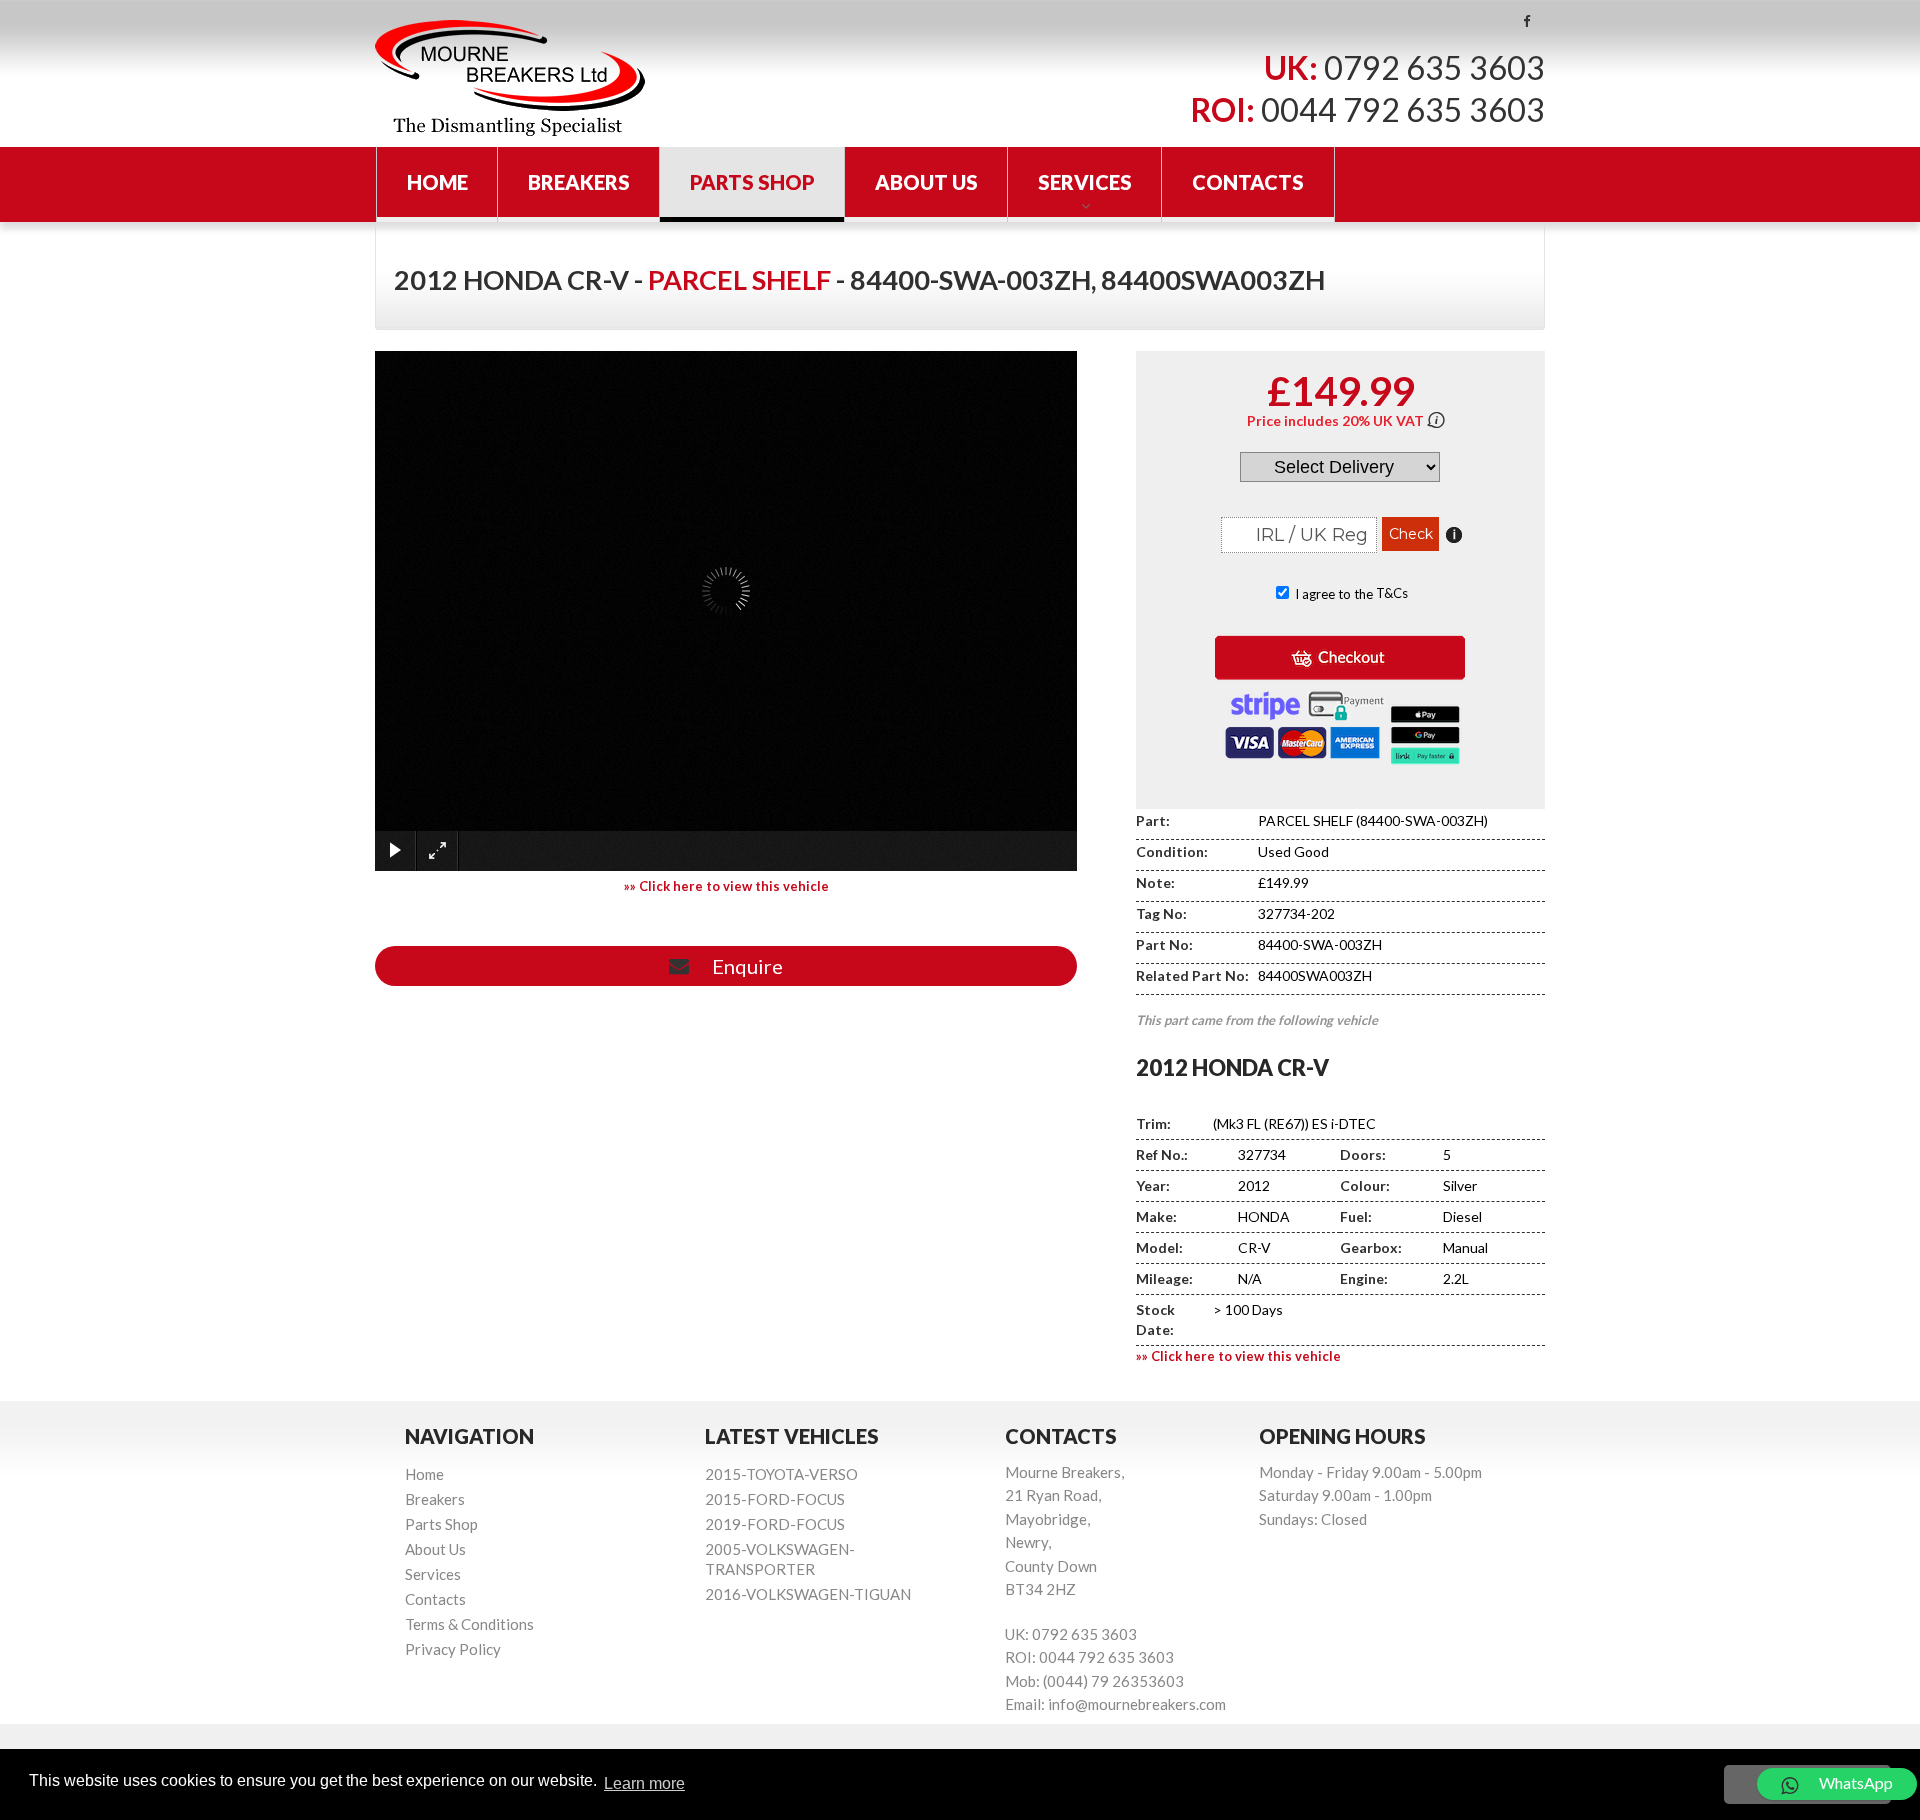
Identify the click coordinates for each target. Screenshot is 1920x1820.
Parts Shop (752, 182)
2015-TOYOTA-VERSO (781, 1474)
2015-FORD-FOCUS (775, 1499)
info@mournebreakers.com (1137, 1704)
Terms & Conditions (469, 1624)
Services (1085, 182)
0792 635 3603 (1434, 67)
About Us (926, 182)
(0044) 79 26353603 (1113, 1681)
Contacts (1248, 182)
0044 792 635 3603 (1403, 109)
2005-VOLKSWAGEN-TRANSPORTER (780, 1559)
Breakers (579, 182)
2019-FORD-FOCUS (775, 1524)
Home (437, 182)
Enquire (743, 966)
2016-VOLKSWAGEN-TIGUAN (808, 1594)
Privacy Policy (453, 1649)
